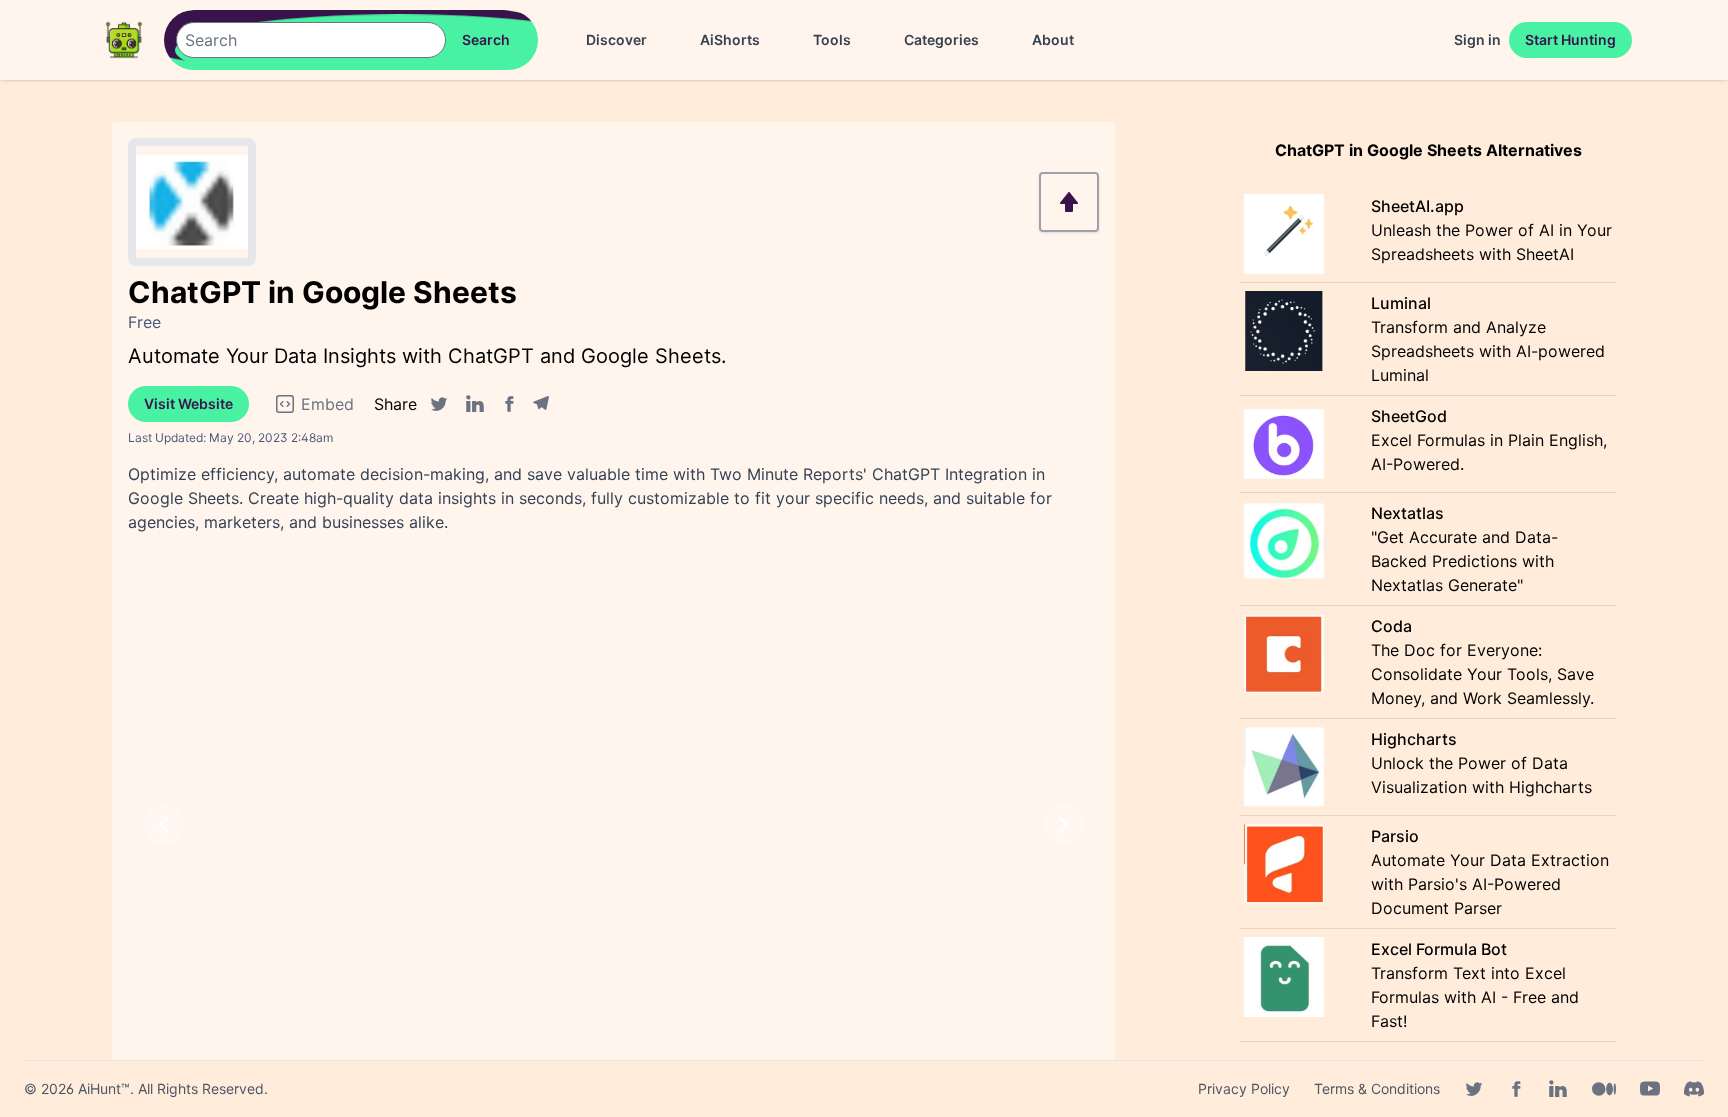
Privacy (1244, 1088)
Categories (941, 39)
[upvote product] (1069, 202)
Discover (616, 39)
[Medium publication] (1604, 1089)
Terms (1377, 1088)
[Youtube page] (1650, 1089)
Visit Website (188, 403)
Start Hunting (1570, 39)
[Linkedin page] (1558, 1089)
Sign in (1477, 39)
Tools (832, 39)
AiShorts (730, 39)
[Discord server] (1694, 1089)
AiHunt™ (104, 1088)
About (1053, 39)
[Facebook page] (1516, 1089)
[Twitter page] (1474, 1089)
